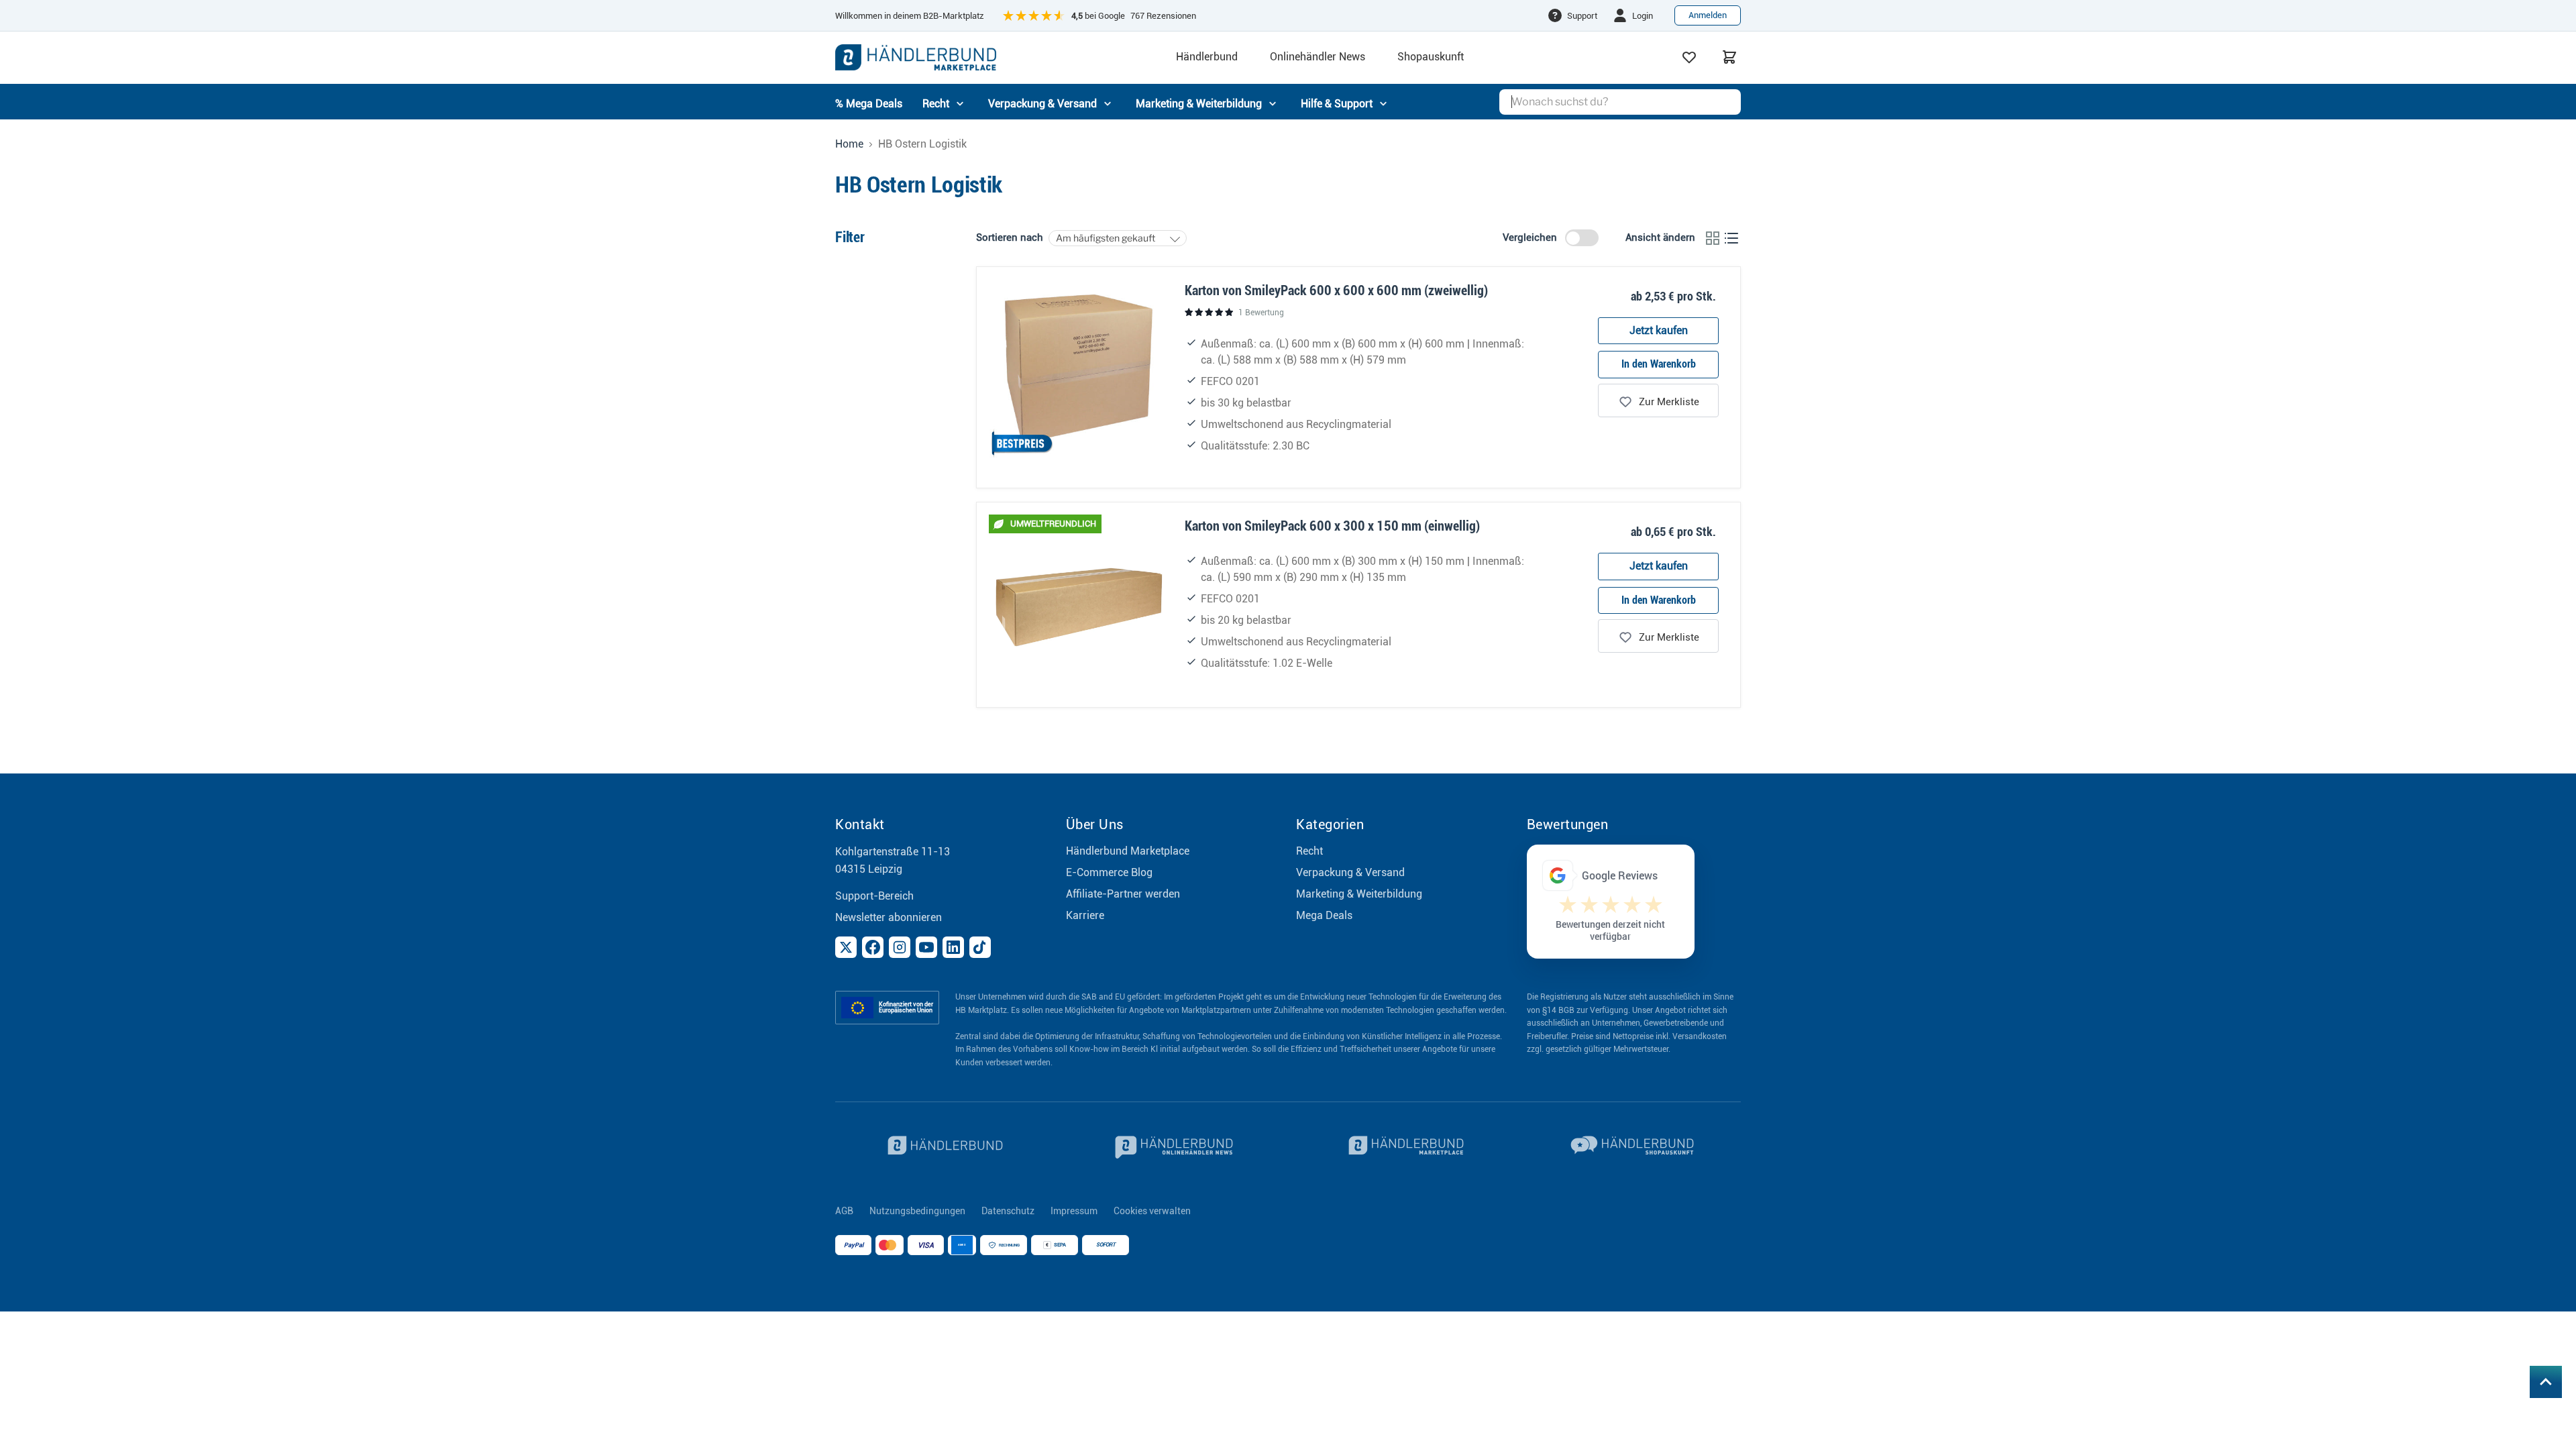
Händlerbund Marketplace (1128, 851)
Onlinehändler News (1318, 57)
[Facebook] (873, 947)
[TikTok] (980, 947)
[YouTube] (926, 947)
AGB (844, 1211)
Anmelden (1708, 15)
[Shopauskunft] (1634, 1147)
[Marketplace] (1403, 1147)
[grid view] (1713, 238)
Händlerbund (1207, 57)
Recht (1309, 851)
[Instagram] (900, 947)
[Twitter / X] (846, 947)
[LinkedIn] (953, 947)
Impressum (1074, 1211)
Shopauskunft (1431, 57)
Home (849, 144)
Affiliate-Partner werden (1123, 894)
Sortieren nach (1010, 238)
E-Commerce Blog (1109, 872)
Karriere (1085, 915)
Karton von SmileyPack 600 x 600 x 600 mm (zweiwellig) (1336, 290)
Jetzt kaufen (1659, 330)
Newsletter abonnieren (889, 917)
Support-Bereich (874, 896)
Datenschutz (1008, 1211)
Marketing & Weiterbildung (1359, 894)
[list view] (1731, 238)
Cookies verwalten (1152, 1211)
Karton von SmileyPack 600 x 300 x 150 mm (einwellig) (1332, 526)
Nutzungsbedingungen (917, 1211)
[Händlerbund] (943, 1147)
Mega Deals (1324, 915)
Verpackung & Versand (1350, 872)
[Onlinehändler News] (1173, 1147)
